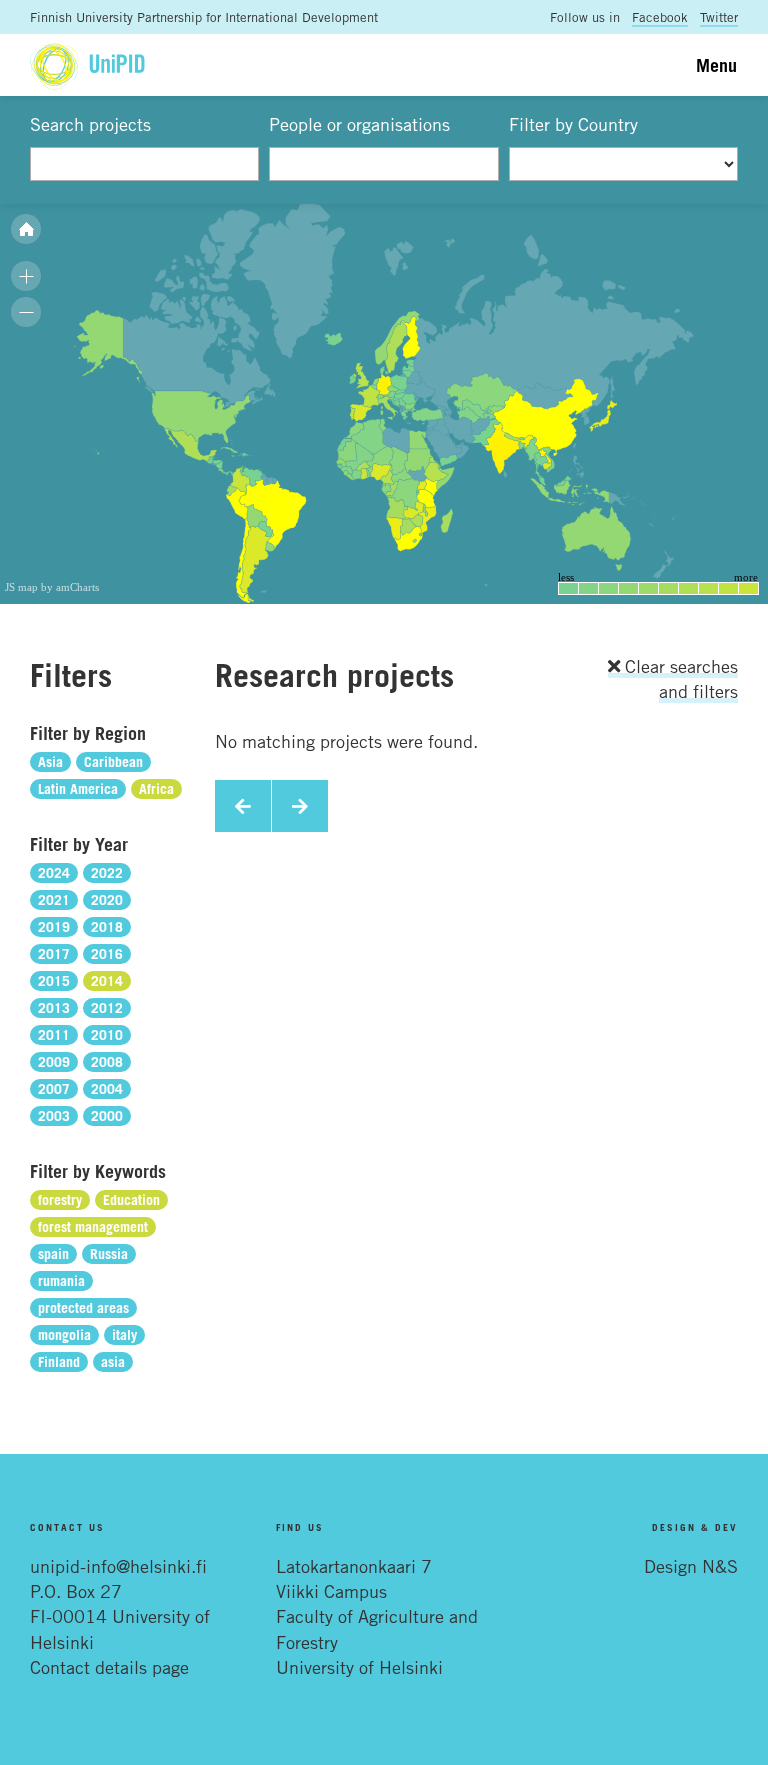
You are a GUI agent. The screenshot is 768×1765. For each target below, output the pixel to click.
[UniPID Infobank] (87, 64)
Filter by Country (573, 124)
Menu (716, 65)
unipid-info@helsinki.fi (118, 1566)
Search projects (90, 124)
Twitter (719, 17)
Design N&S (691, 1566)
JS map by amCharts (52, 587)
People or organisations (359, 124)
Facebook (660, 17)
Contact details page (109, 1667)
